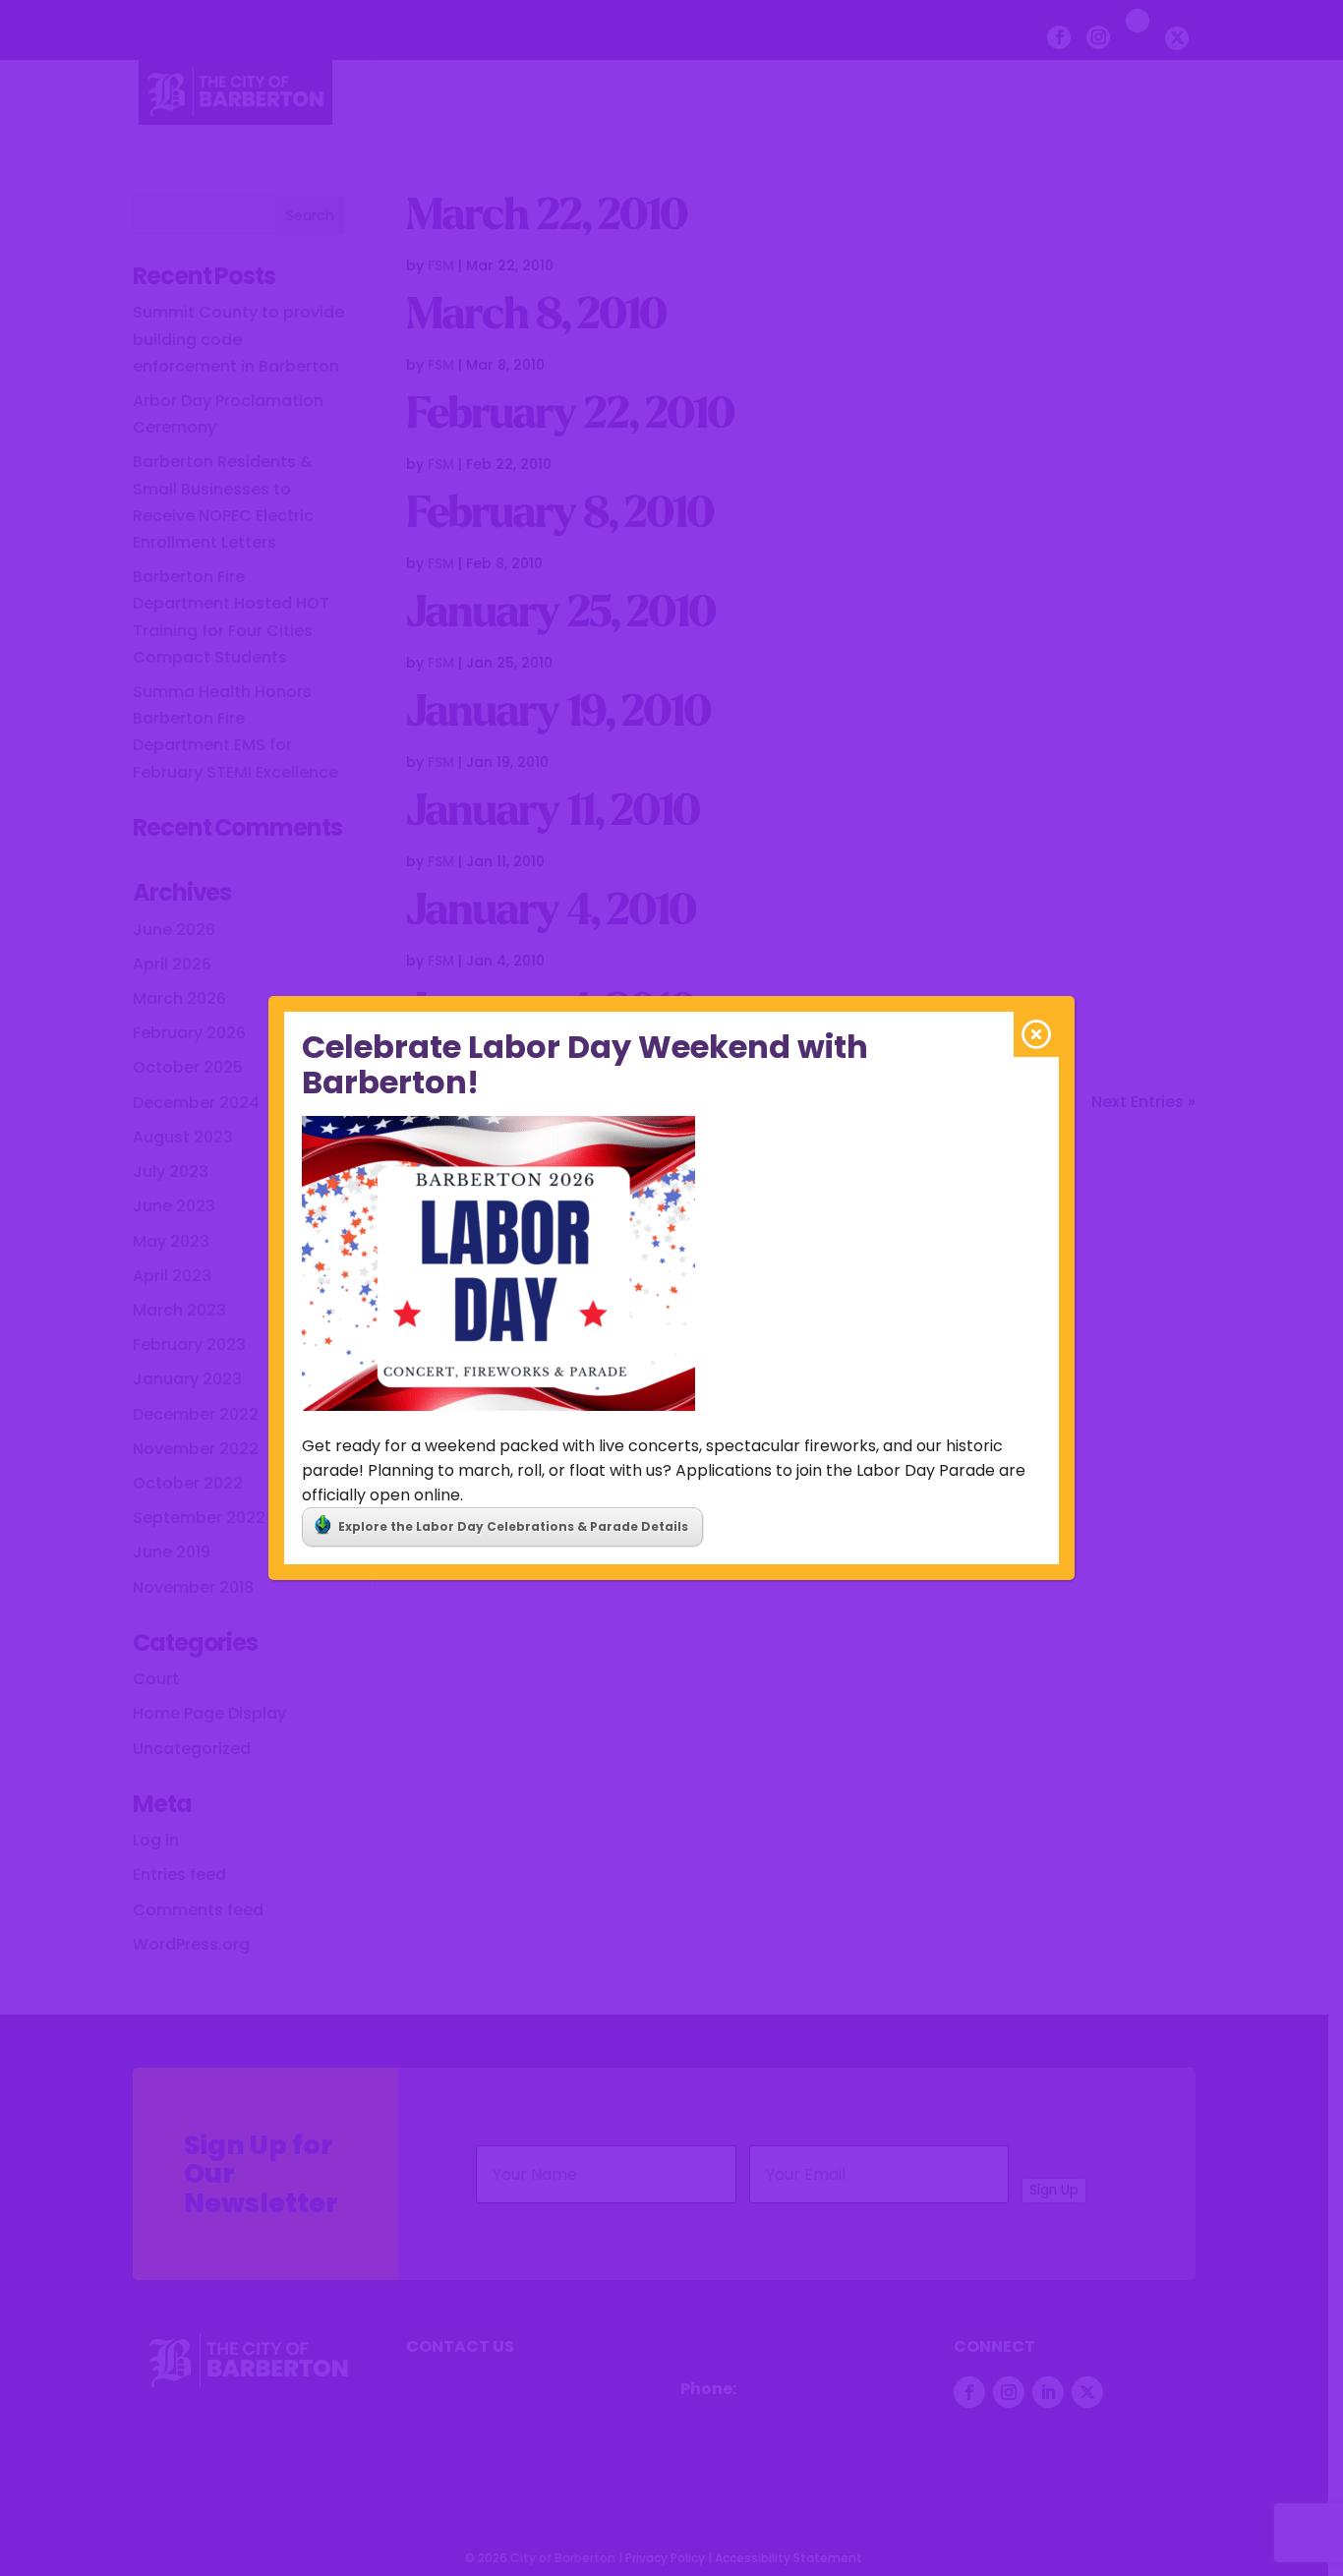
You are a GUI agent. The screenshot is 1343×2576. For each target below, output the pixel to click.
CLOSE (1036, 1034)
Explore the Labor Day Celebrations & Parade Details (513, 1526)
